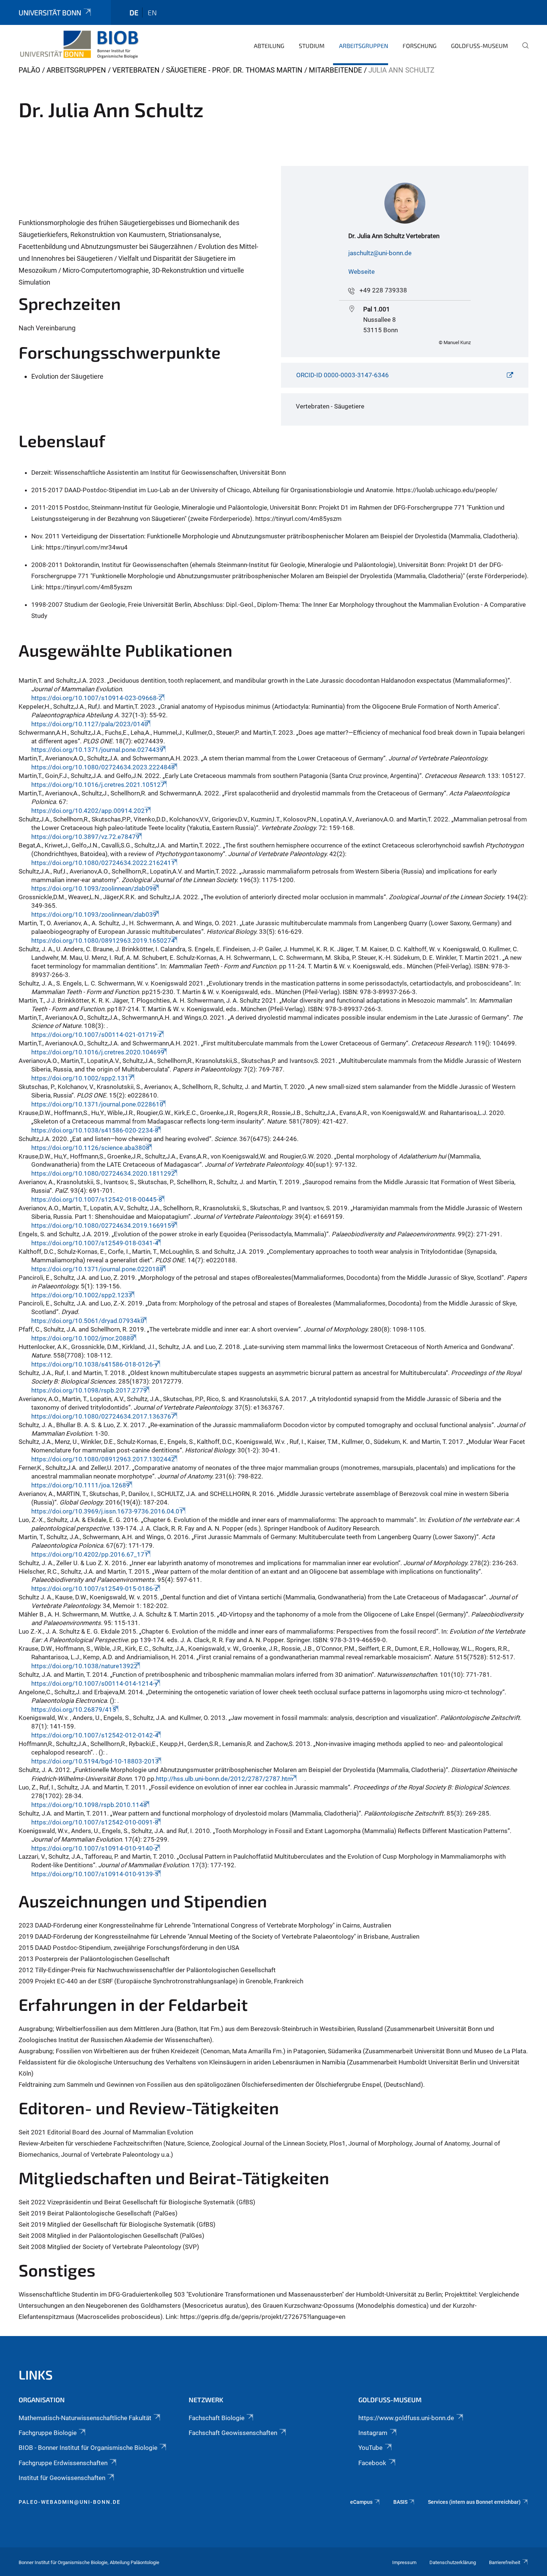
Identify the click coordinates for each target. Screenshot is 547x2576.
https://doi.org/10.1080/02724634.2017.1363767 (103, 1416)
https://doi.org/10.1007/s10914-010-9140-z (95, 1848)
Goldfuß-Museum (479, 46)
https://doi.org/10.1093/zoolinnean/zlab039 (94, 914)
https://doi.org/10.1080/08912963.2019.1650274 (103, 941)
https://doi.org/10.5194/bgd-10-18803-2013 (95, 1761)
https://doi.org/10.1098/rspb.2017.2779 (89, 1390)
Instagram (373, 2433)
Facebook (372, 2463)
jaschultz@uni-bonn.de (380, 253)
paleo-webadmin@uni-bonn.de (70, 2502)
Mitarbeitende (335, 70)
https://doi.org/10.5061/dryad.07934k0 (88, 1321)
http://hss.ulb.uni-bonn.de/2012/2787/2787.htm (225, 1779)
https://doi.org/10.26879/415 (74, 1710)
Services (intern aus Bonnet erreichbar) (474, 2502)
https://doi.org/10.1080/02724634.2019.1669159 (103, 1225)
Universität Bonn (50, 12)
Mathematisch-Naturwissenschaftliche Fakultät (85, 2418)
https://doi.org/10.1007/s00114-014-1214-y (95, 1683)
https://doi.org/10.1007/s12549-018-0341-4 (95, 1243)
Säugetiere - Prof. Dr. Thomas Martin (234, 70)
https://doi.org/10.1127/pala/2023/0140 (90, 724)
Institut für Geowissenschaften (62, 2478)
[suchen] (522, 51)
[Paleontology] (79, 45)
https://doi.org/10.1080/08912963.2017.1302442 (103, 1459)
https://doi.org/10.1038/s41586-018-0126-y (95, 1364)
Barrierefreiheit (505, 2562)
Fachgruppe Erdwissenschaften (63, 2463)
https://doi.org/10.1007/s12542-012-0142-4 (95, 1735)
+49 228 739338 (383, 290)
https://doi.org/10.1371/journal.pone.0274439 (97, 750)
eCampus (361, 2502)
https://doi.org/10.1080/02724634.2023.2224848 (103, 767)
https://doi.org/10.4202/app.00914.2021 (90, 811)
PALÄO (29, 70)
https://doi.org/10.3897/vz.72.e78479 (85, 837)
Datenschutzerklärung (453, 2562)
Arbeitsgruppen (364, 46)
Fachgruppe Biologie (48, 2433)
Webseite (362, 272)
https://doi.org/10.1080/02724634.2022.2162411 (103, 863)
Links (36, 2375)
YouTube (370, 2448)
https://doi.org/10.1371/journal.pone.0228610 (97, 1104)
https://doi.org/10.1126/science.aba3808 (90, 1148)
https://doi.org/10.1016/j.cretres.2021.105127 (98, 785)
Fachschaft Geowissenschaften (233, 2433)
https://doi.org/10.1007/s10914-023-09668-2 (97, 698)
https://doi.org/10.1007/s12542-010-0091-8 (95, 1822)
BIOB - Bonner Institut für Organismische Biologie (88, 2448)
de (134, 12)
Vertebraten (136, 70)
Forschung (420, 46)
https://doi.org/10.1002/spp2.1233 (82, 1295)
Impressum (404, 2562)
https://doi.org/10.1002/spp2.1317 (82, 1078)
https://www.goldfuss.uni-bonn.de (406, 2418)
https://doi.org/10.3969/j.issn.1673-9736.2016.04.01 (107, 1511)
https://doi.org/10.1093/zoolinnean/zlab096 (94, 888)
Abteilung (269, 46)
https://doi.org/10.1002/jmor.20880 (83, 1338)
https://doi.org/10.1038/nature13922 (84, 1666)
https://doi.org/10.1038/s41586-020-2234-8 (95, 1130)
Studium (312, 46)
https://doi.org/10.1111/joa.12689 (81, 1485)
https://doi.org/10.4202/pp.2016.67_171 (90, 1554)
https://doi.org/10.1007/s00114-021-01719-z (96, 1035)
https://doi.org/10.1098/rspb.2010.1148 (89, 1805)
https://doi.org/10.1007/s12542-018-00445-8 (97, 1199)
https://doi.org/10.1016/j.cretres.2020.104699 (98, 1052)
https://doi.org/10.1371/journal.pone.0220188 (97, 1269)
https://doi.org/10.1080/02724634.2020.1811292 (103, 1173)
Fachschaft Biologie (217, 2418)
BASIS (400, 2502)
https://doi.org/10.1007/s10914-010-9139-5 (95, 1874)
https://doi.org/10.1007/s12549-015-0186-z (95, 1589)
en (152, 12)
